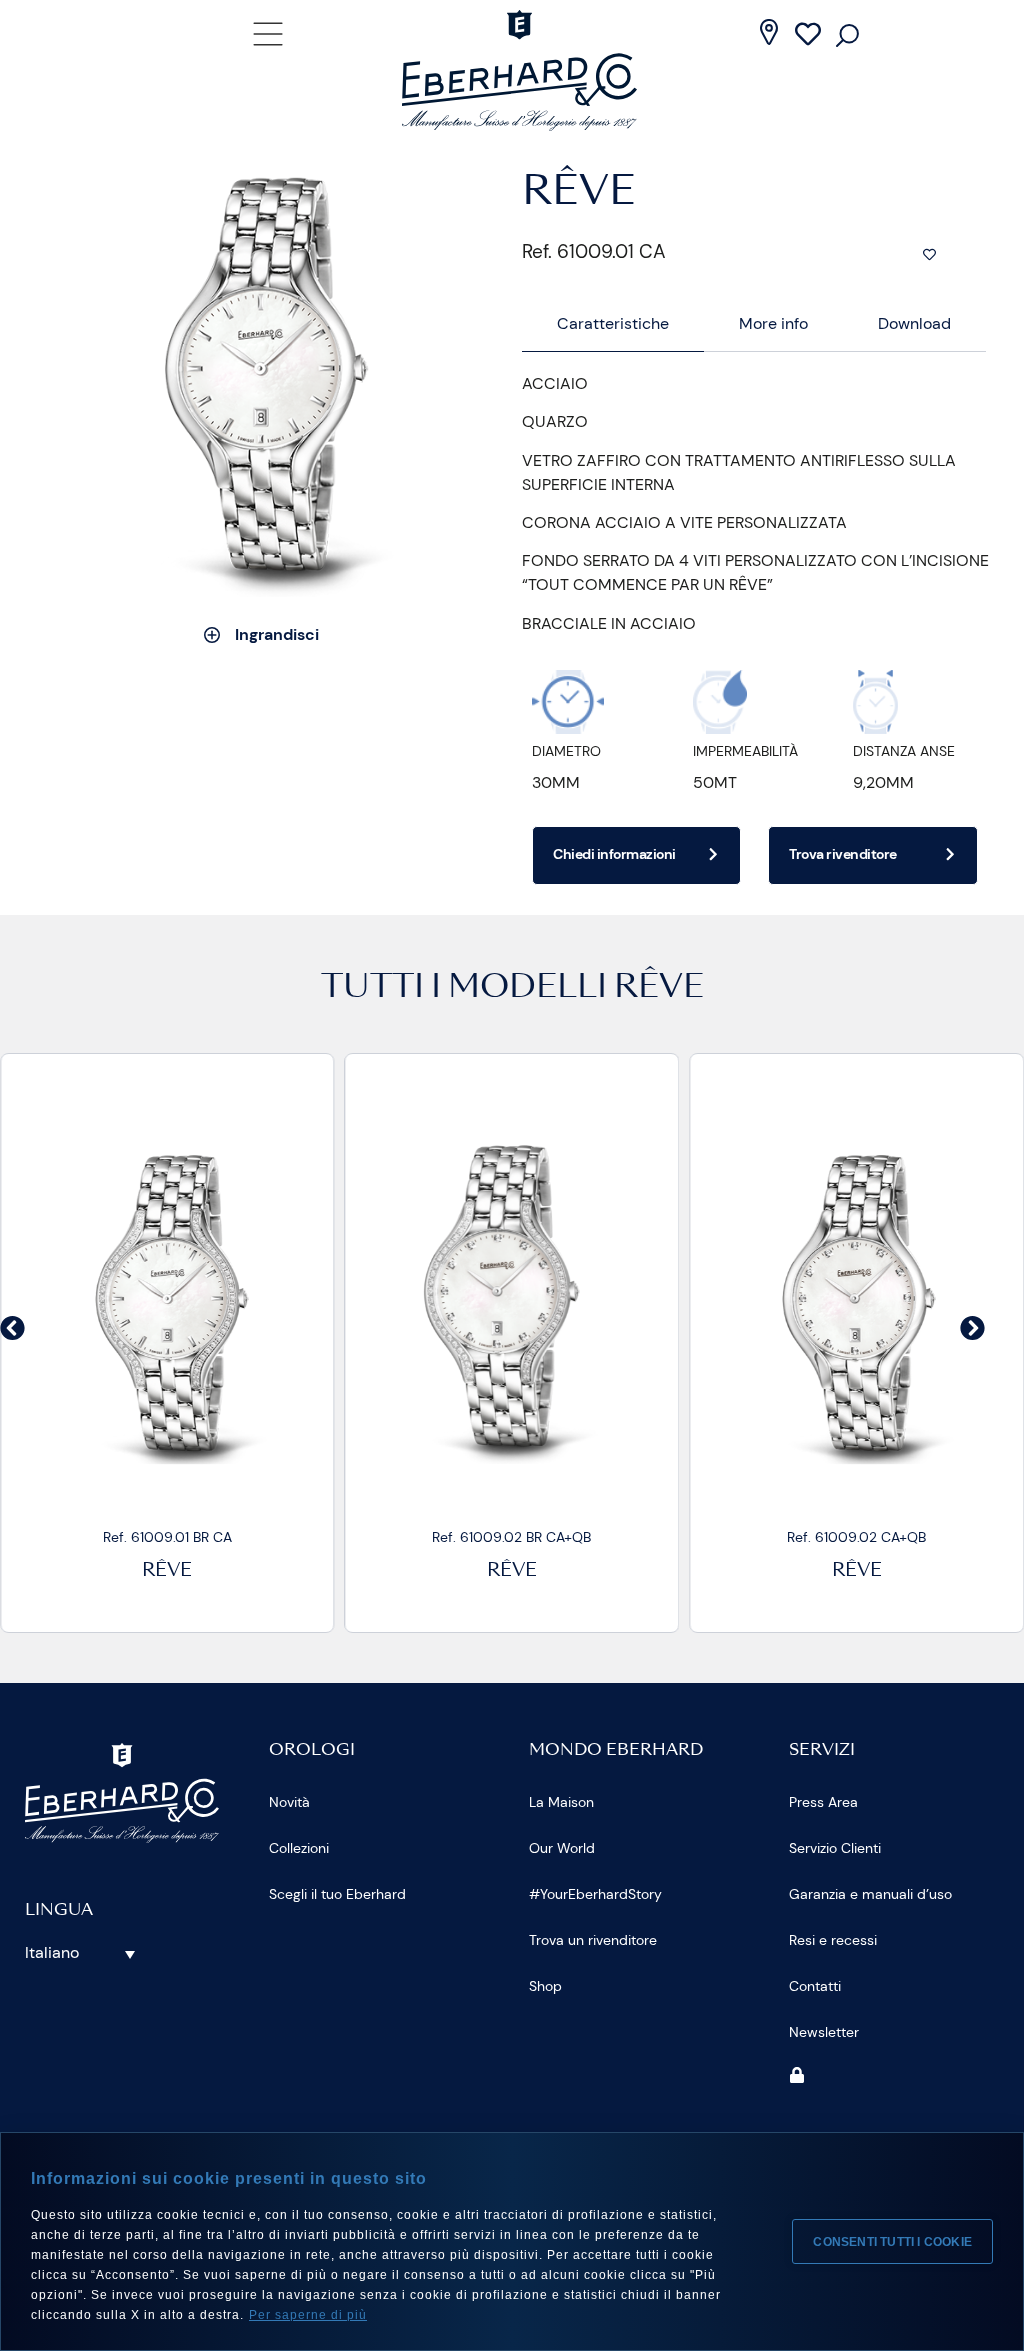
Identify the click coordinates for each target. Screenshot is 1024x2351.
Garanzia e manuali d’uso (870, 1894)
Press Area (823, 1802)
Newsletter (824, 2032)
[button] (12, 1327)
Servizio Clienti (835, 1848)
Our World (562, 1848)
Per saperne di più (308, 2315)
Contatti (815, 1986)
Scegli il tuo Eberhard (337, 1894)
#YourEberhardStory (595, 1894)
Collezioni (299, 1848)
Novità (289, 1802)
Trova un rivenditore (593, 1940)
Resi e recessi (833, 1940)
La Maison (561, 1802)
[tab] (613, 324)
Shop (545, 1986)
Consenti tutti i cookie (892, 2242)
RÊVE (659, 989)
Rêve (167, 1571)
